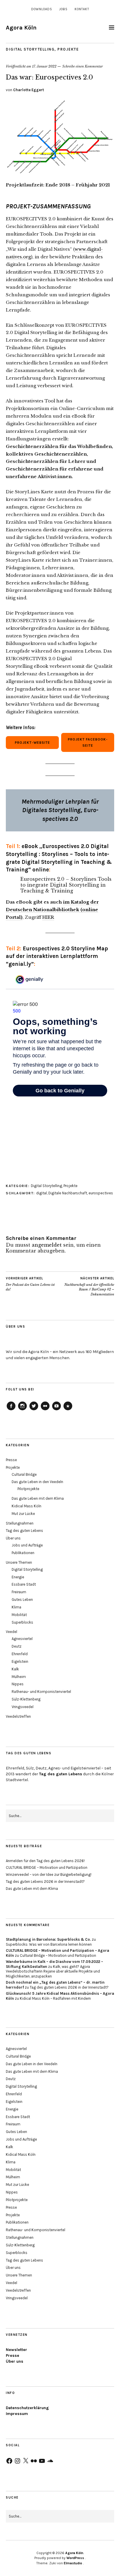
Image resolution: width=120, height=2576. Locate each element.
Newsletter (16, 2350)
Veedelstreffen (18, 1716)
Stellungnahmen (20, 1523)
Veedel (12, 1632)
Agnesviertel (22, 1639)
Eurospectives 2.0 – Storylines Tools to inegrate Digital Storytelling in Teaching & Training (66, 885)
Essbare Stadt (24, 1584)
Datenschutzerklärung (27, 2408)
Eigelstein (20, 1661)
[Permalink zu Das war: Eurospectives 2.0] (60, 172)
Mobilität (19, 1615)
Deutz (17, 1646)
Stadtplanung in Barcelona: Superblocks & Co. (48, 1939)
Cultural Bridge (24, 1474)
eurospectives (101, 1193)
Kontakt (82, 9)
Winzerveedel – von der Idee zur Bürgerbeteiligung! (49, 1875)
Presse (11, 1460)
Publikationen (23, 1553)
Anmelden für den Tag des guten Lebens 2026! (45, 1861)
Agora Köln (21, 28)
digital (42, 1193)
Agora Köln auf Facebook (11, 1410)
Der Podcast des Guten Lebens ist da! (30, 1284)
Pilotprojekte (28, 1489)
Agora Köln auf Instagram (22, 1410)
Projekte (68, 49)
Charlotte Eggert (29, 90)
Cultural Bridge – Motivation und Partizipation (58, 1955)
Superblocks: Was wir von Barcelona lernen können (49, 1944)
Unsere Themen (19, 1562)
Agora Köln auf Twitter (34, 1410)
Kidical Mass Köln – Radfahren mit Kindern (55, 1998)
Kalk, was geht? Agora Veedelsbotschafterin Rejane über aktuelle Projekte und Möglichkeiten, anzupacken (53, 1972)
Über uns (13, 1538)
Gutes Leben (22, 1600)
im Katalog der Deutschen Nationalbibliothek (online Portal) (52, 910)
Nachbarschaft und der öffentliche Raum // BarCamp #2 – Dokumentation (89, 1286)
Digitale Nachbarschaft (68, 1193)
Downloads (42, 9)
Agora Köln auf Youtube (57, 1410)
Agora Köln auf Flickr (45, 1410)
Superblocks (22, 1622)
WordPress (75, 2558)
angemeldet (47, 1245)
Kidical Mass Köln (27, 1506)
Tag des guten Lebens (24, 1531)
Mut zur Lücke (23, 1514)
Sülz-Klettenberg (26, 1699)
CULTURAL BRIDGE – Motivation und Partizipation (47, 1867)
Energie (18, 1577)
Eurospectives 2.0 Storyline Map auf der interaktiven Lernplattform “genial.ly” (57, 956)
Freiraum (19, 1592)
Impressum (17, 2414)
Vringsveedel (23, 1707)
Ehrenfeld (20, 1654)
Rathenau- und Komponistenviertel (41, 1692)
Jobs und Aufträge (27, 1545)
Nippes (18, 1684)
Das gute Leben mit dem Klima (38, 1498)
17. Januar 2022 (44, 66)
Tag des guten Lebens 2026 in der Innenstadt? (45, 1882)
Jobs (63, 9)
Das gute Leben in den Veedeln (37, 1482)
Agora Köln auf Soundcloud (68, 1410)
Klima (16, 1607)
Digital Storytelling (30, 49)
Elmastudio (73, 2563)
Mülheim (19, 1677)
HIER (48, 917)
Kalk (15, 1669)
